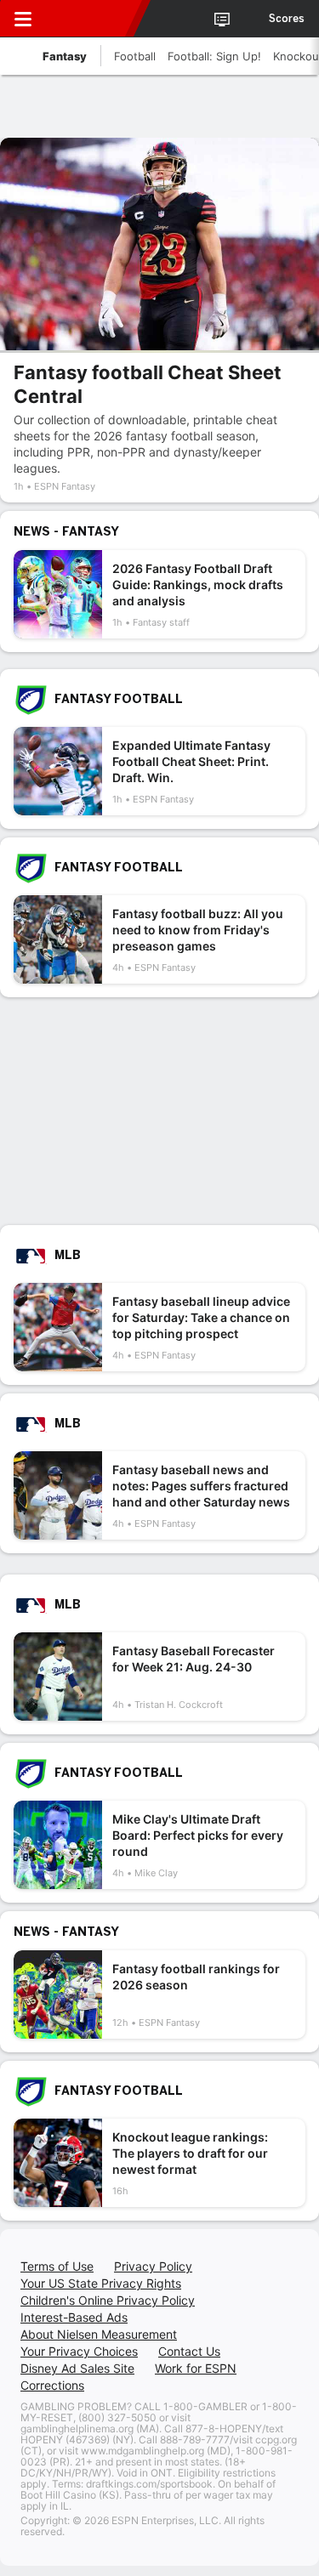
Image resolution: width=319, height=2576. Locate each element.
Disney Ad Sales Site (77, 2368)
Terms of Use (57, 2266)
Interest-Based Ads (74, 2317)
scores (287, 19)
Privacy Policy (153, 2266)
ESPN (91, 19)
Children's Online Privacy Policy (108, 2300)
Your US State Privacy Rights (101, 2283)
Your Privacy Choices (79, 2351)
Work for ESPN (196, 2368)
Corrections (52, 2385)
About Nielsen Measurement (99, 2334)
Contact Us (189, 2351)
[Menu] (23, 19)
